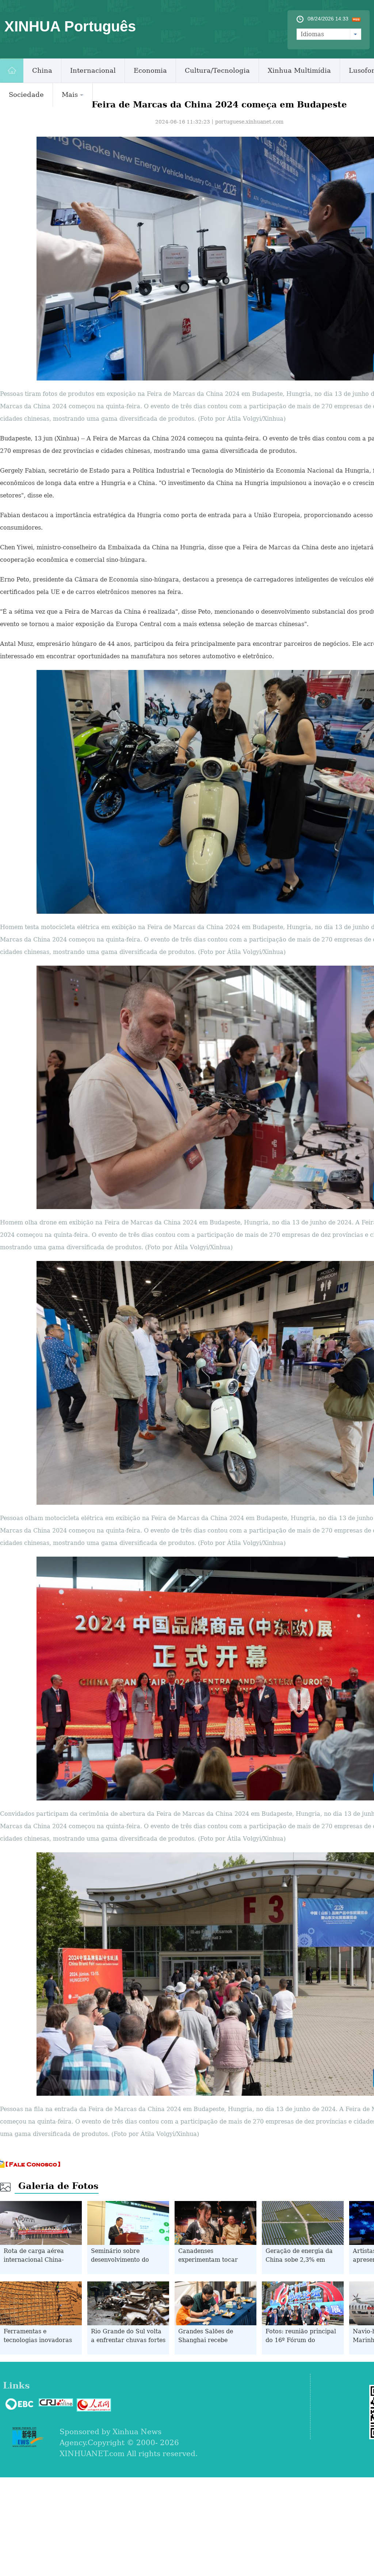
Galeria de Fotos (58, 2186)
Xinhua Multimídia (299, 70)
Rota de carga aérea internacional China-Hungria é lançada (34, 2260)
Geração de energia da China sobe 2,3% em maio (299, 2260)
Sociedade (26, 94)
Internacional (93, 70)
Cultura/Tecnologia (217, 70)
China (42, 70)
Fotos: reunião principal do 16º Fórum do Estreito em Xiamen (301, 2340)
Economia (150, 70)
